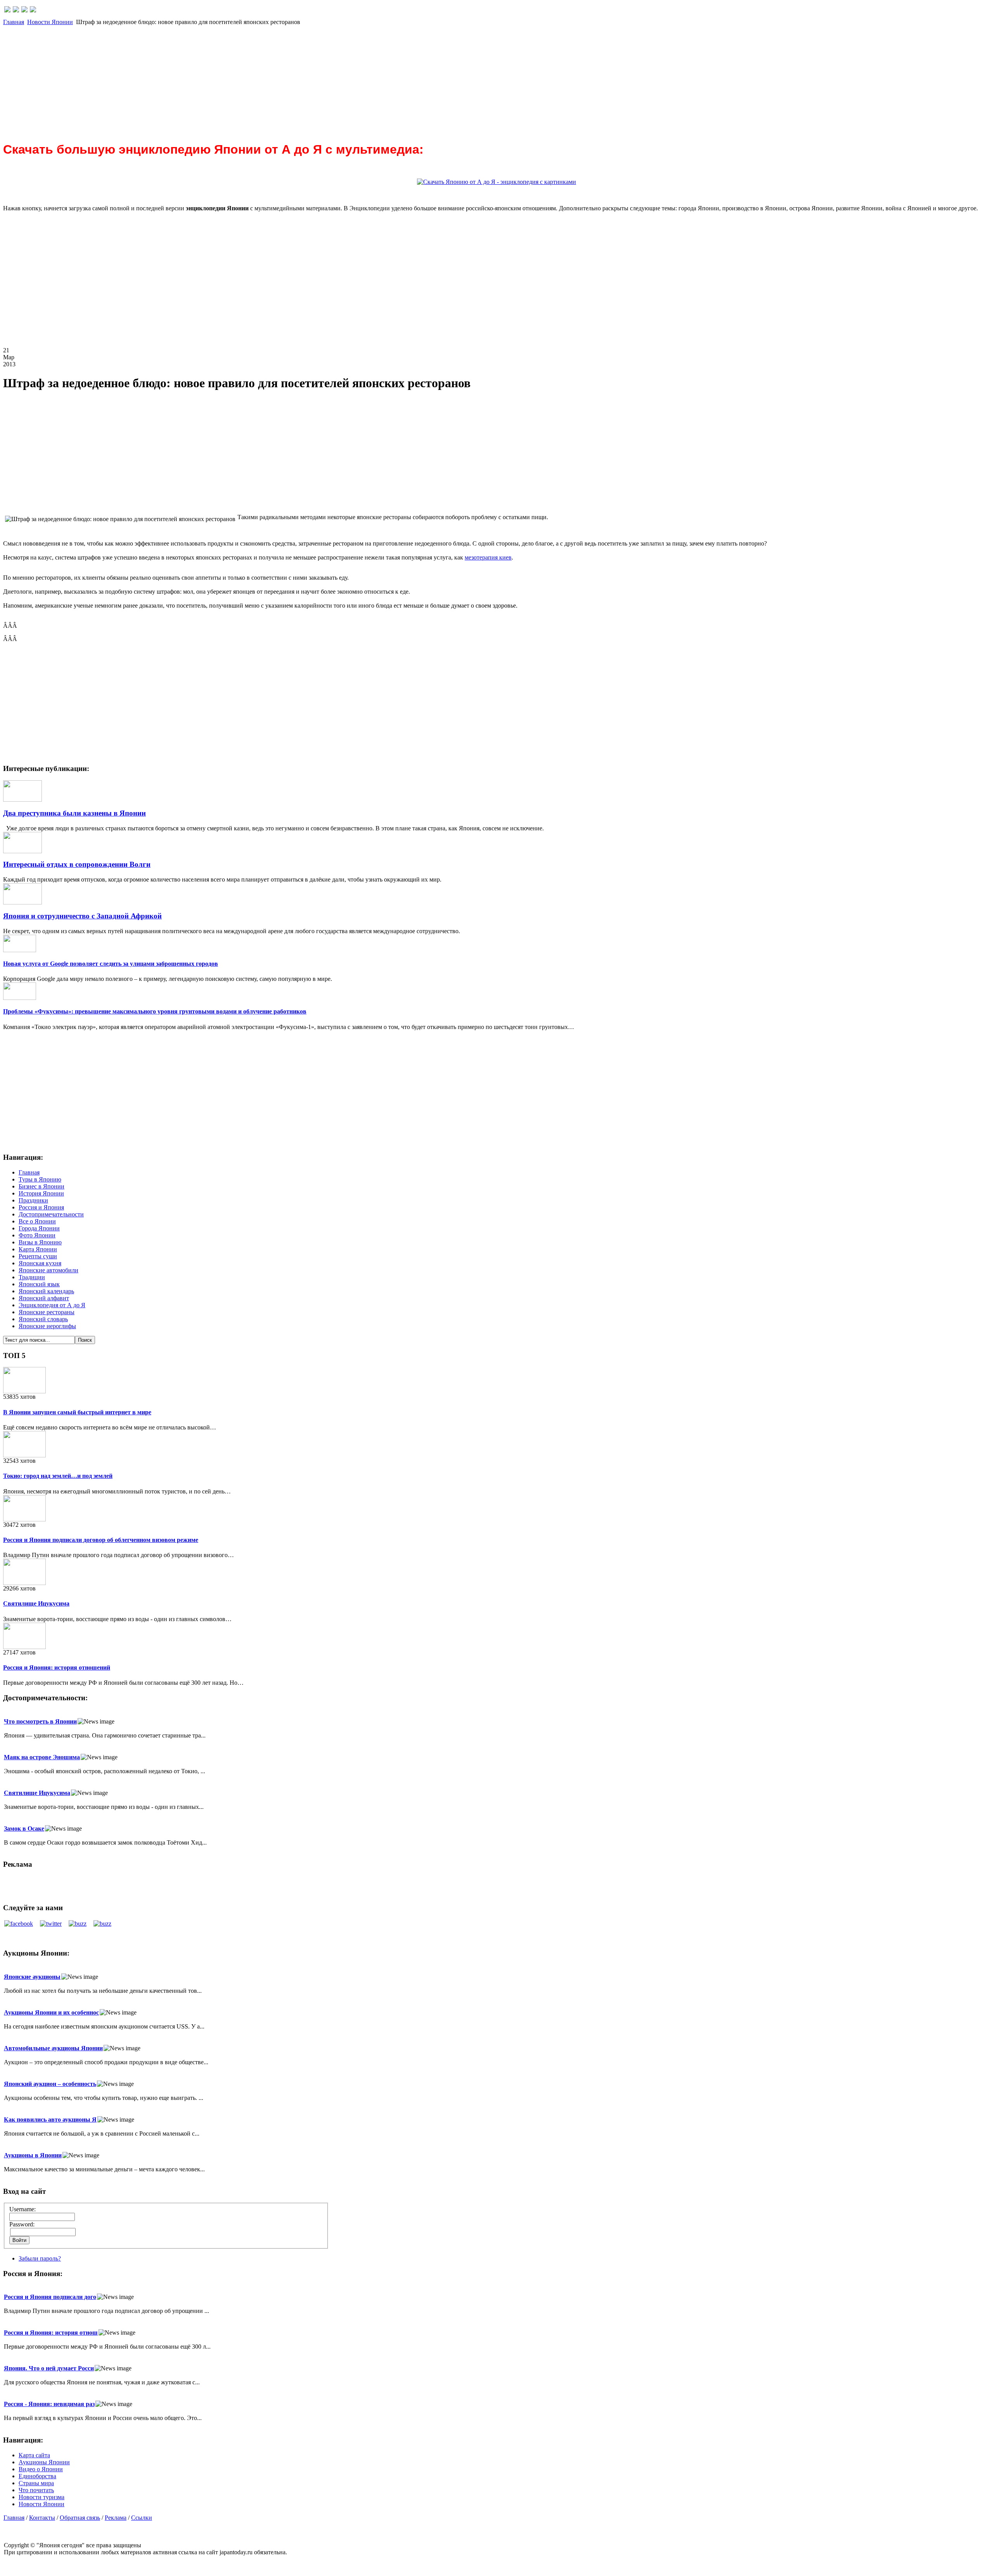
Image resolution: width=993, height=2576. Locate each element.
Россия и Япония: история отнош (51, 2333)
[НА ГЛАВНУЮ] (7, 10)
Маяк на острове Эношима (42, 1757)
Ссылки (142, 2518)
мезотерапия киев (488, 557)
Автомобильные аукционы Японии (53, 2048)
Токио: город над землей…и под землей (58, 1476)
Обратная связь (80, 2518)
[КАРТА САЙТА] (16, 10)
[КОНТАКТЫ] (24, 10)
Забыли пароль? (40, 2258)
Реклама (116, 2518)
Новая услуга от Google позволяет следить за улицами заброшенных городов (111, 964)
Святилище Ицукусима (36, 1603)
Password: (22, 2224)
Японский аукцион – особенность (50, 2084)
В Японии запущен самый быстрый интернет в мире (77, 1412)
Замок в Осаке (24, 1828)
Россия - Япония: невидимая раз (49, 2404)
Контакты (42, 2518)
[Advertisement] (236, 80)
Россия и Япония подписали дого (50, 2297)
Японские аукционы (32, 1977)
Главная (14, 22)
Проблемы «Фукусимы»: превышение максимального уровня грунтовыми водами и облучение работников (155, 1011)
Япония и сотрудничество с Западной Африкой (82, 916)
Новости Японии (50, 22)
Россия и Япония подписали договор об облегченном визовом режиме (101, 1540)
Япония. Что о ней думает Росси (49, 2368)
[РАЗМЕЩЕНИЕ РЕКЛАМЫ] (33, 10)
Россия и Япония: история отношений (57, 1667)
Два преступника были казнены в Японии (74, 813)
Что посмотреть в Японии (40, 1721)
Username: (22, 2209)
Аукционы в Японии (33, 2155)
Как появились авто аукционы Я (50, 2120)
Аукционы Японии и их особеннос (51, 2012)
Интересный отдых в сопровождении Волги (77, 864)
